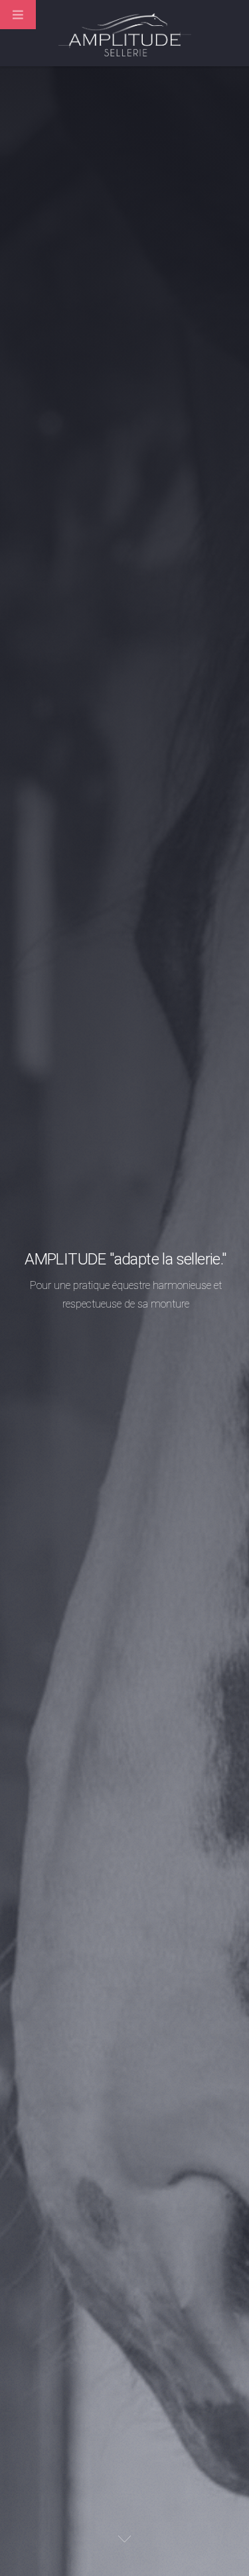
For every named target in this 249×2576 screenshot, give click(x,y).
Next (125, 2539)
